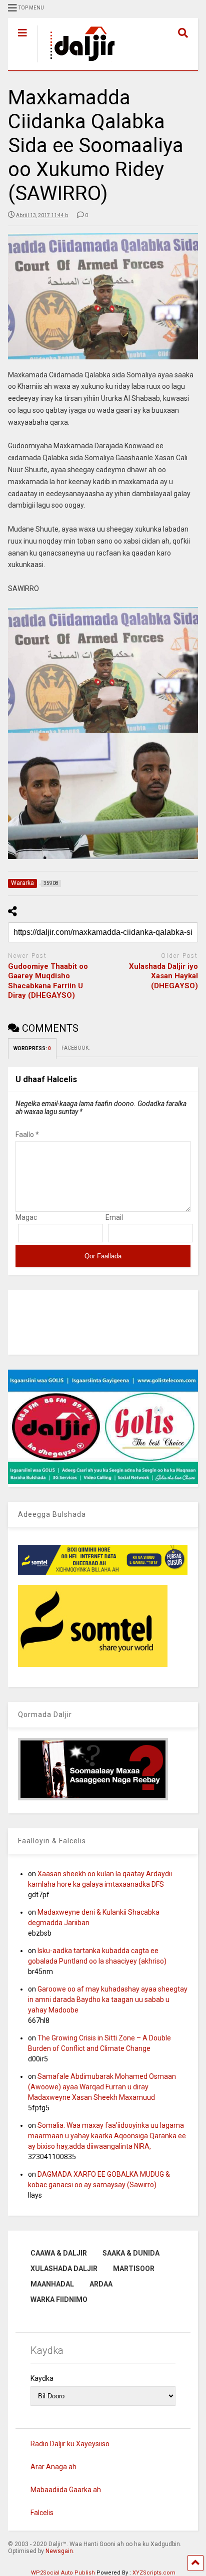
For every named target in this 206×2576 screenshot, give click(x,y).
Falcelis (42, 2513)
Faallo (27, 1135)
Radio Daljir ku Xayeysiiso (70, 2444)
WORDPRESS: (32, 1048)
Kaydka (42, 2378)
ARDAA (101, 2284)
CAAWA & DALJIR (59, 2253)
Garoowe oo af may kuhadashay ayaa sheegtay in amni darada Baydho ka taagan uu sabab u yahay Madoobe (108, 2000)
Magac (26, 1217)
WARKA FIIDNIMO (59, 2299)
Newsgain (59, 2551)
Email (114, 1217)
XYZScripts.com (154, 2573)
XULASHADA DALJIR (64, 2269)
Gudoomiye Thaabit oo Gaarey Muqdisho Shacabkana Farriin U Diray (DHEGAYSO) (48, 981)
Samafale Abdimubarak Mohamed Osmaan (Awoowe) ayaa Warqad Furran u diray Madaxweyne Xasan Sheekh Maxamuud (102, 2087)
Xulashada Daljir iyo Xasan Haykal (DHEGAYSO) (163, 976)
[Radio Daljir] (77, 63)
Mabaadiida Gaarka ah (66, 2490)
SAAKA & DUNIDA (131, 2253)
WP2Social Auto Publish (63, 2573)
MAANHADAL (52, 2284)
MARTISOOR (134, 2269)
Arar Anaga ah (53, 2467)
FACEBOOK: (76, 1048)
